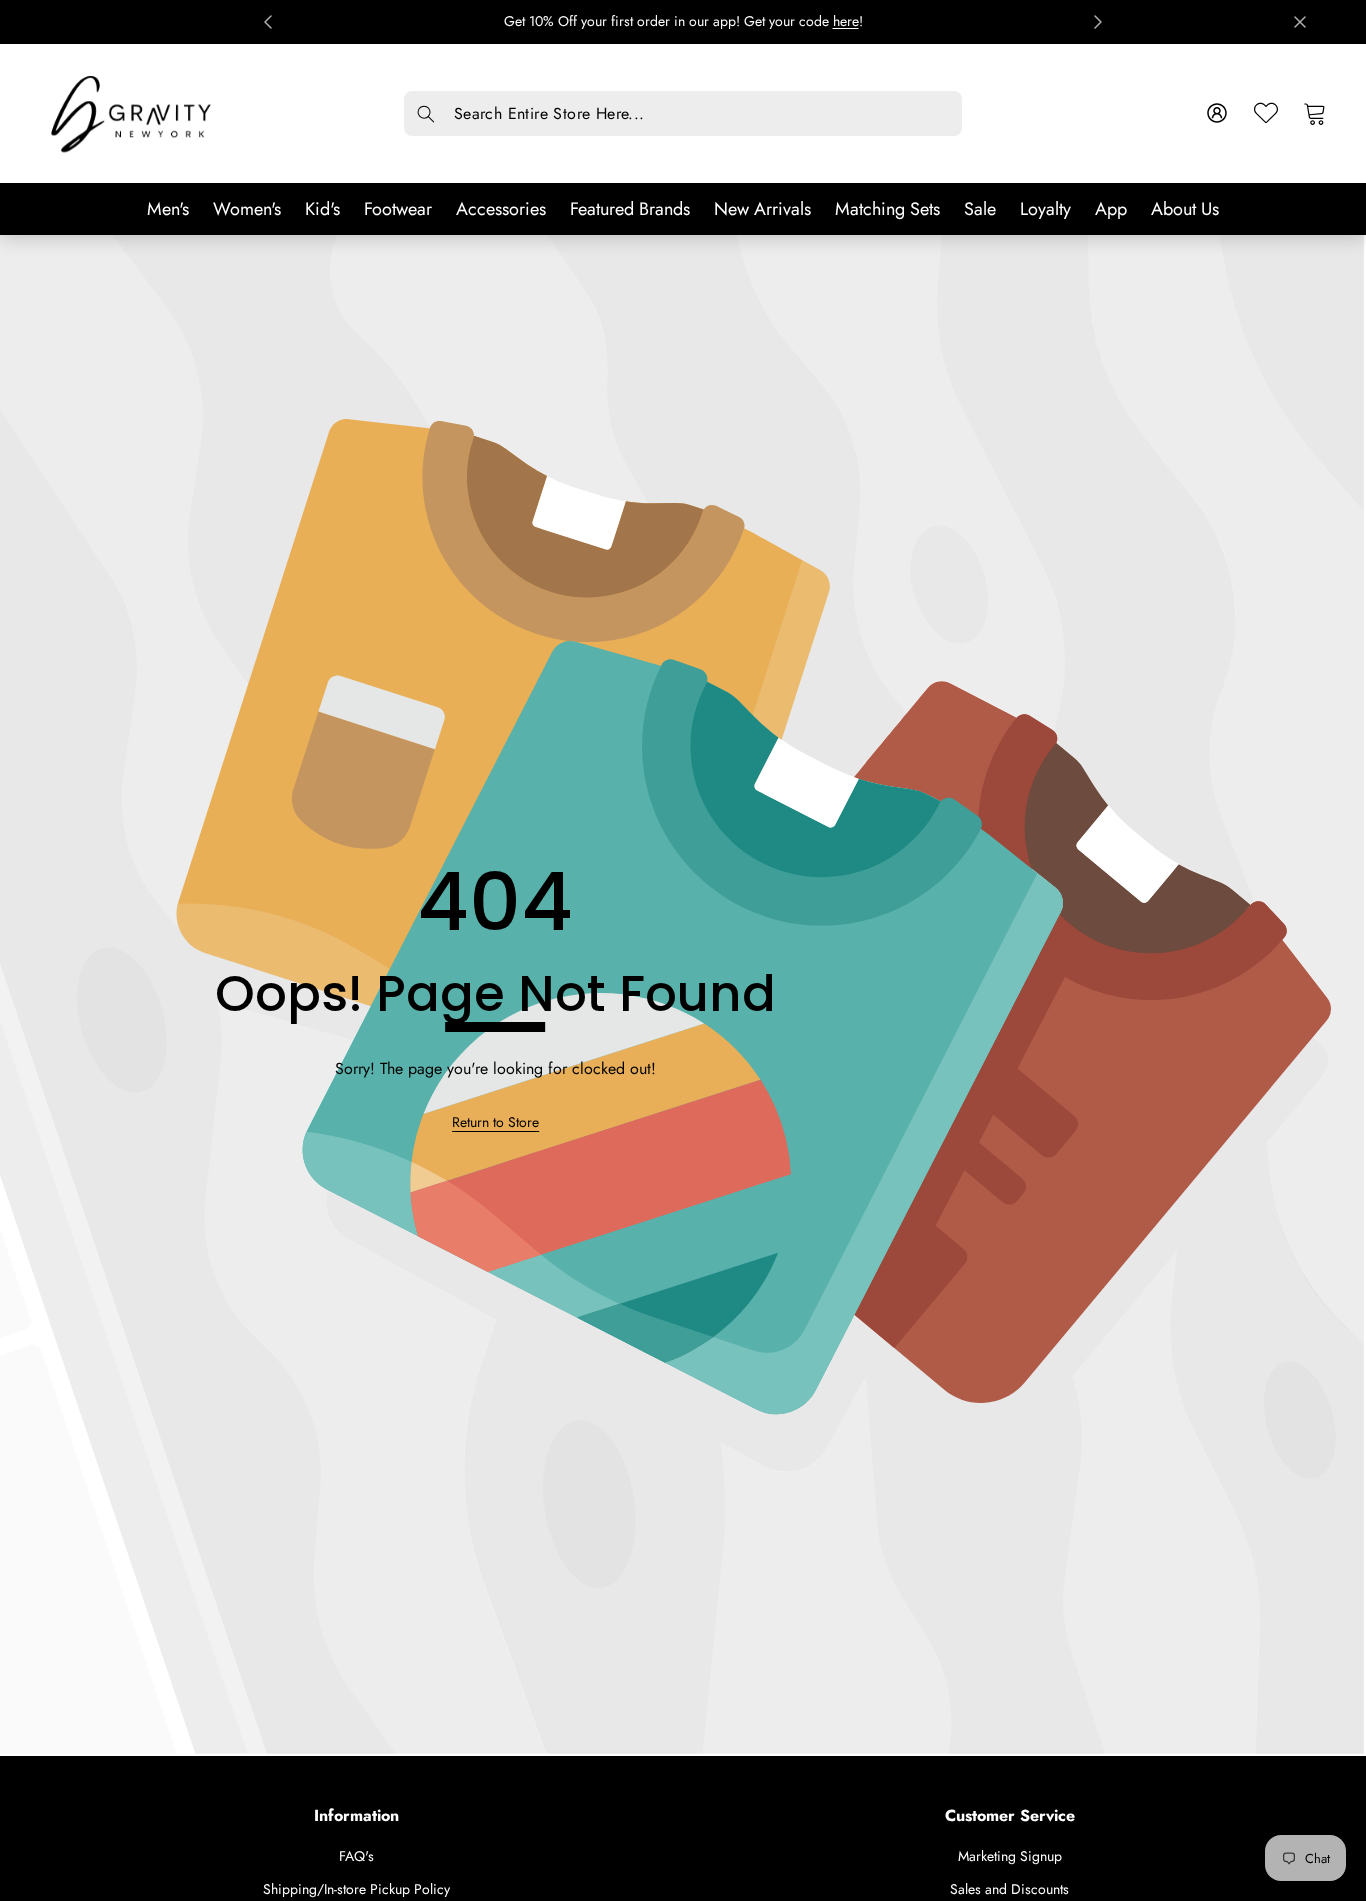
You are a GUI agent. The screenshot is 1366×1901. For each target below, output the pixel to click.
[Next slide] (1098, 22)
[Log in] (1217, 113)
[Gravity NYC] (133, 113)
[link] (495, 1122)
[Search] (426, 114)
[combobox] (683, 113)
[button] (1315, 113)
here (846, 21)
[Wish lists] (1266, 113)
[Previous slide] (268, 22)
